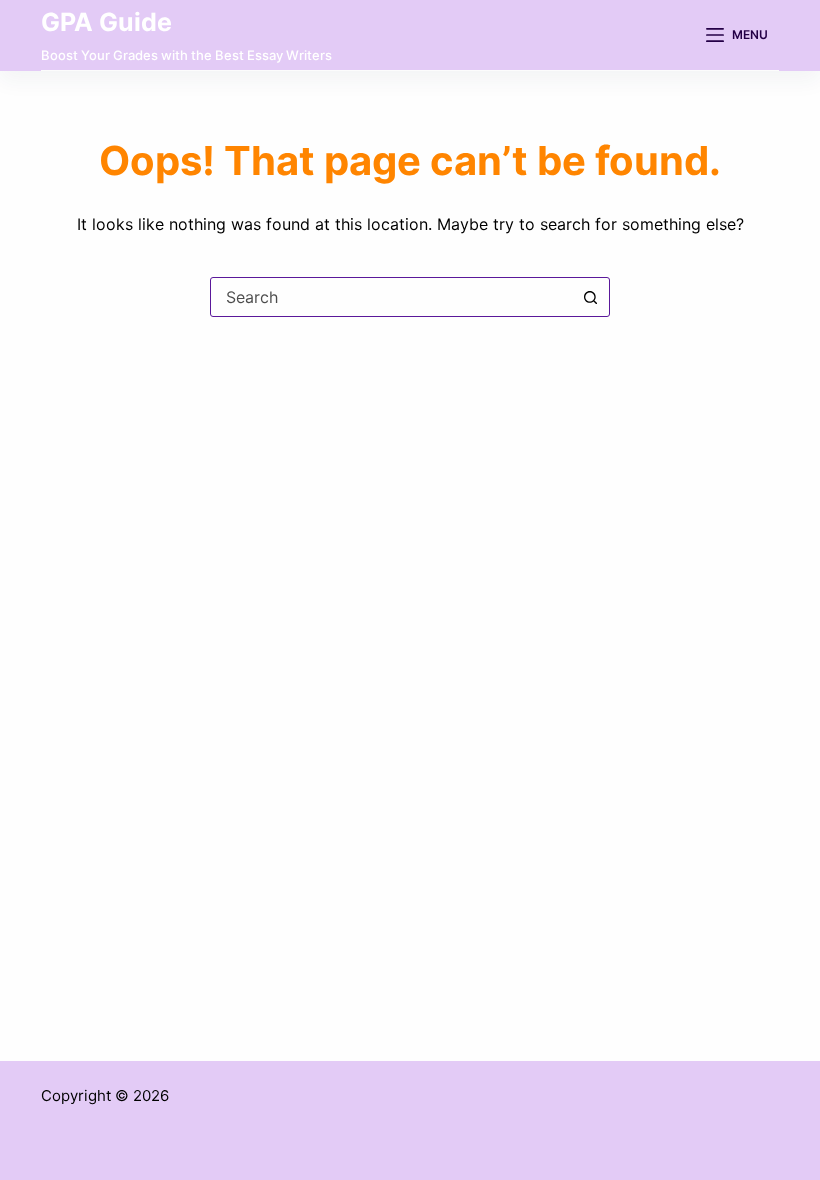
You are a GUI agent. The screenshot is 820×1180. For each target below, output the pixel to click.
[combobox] (391, 297)
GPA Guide (106, 22)
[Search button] (590, 297)
